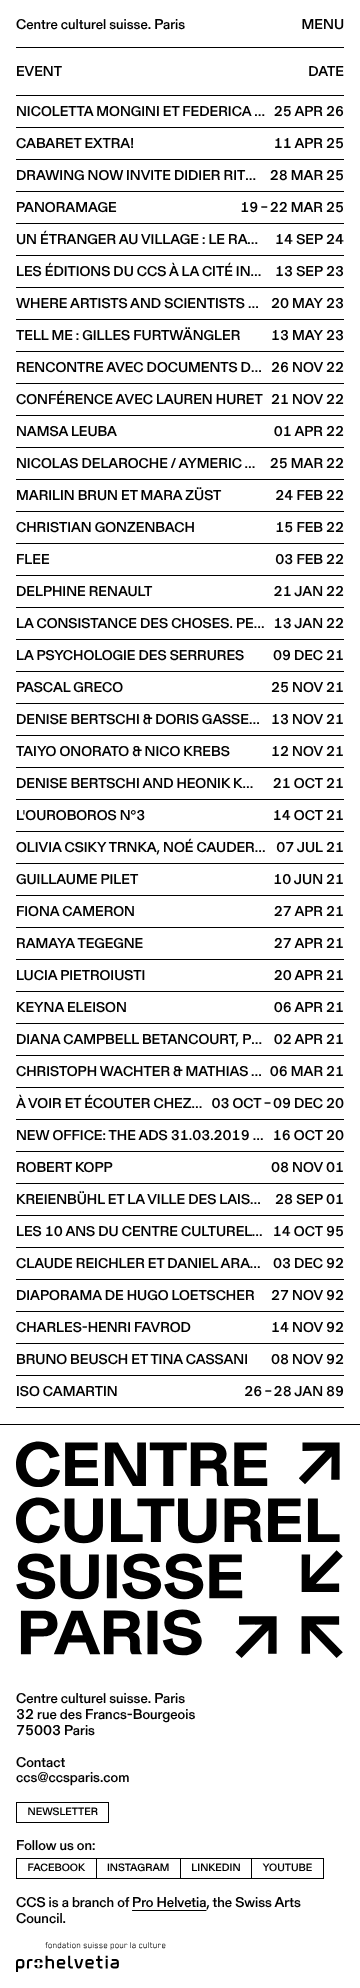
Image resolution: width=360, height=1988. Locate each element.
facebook (57, 1867)
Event (39, 72)
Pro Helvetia (169, 1902)
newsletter (63, 1811)
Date (326, 72)
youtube (288, 1867)
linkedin (215, 1867)
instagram (138, 1867)
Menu (323, 24)
